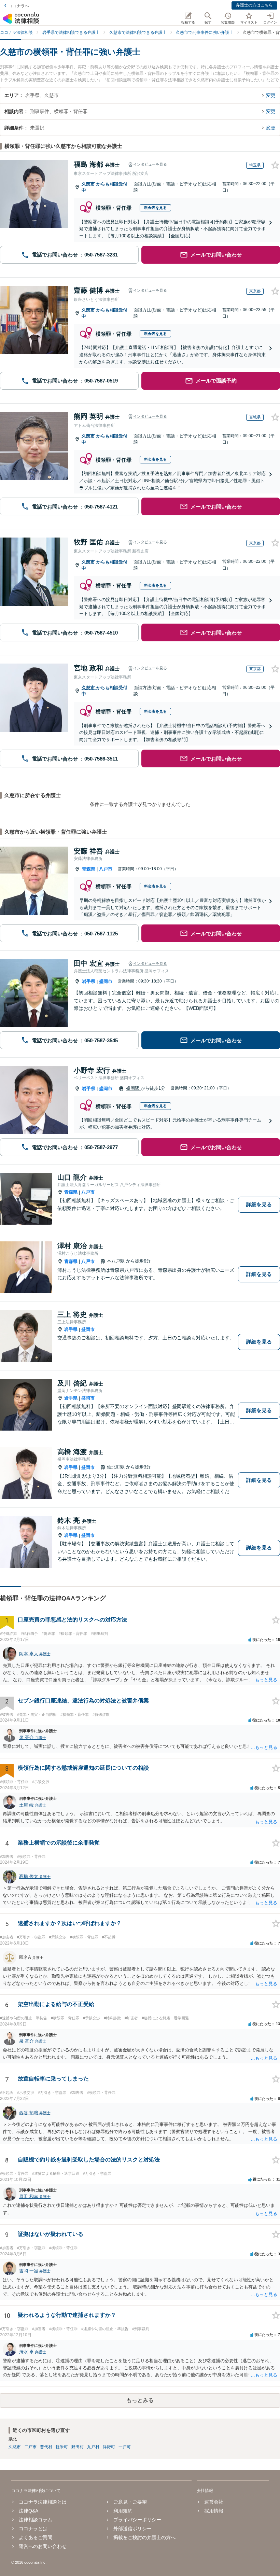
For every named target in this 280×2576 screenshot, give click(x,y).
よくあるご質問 (36, 2537)
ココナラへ (19, 6)
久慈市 (89, 184)
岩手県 (89, 981)
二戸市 (30, 2447)
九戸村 (93, 2447)
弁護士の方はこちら (254, 5)
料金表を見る (155, 208)
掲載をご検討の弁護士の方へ (144, 2537)
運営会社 (214, 2502)
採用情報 (214, 2511)
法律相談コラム (36, 2520)
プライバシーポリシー (137, 2520)
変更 (271, 95)
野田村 (78, 2447)
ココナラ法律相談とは (43, 2502)
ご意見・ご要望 (130, 2502)
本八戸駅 (116, 1261)
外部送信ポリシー (132, 2529)
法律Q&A (29, 2511)
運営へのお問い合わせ (43, 2546)
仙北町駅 (116, 1467)
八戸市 (106, 869)
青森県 (89, 869)
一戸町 (125, 2447)
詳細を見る (259, 1204)
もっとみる (140, 2400)
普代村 (46, 2447)
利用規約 (123, 2511)
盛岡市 (106, 981)
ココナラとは (33, 2529)
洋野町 (109, 2447)
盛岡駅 (133, 1088)
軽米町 (62, 2447)
